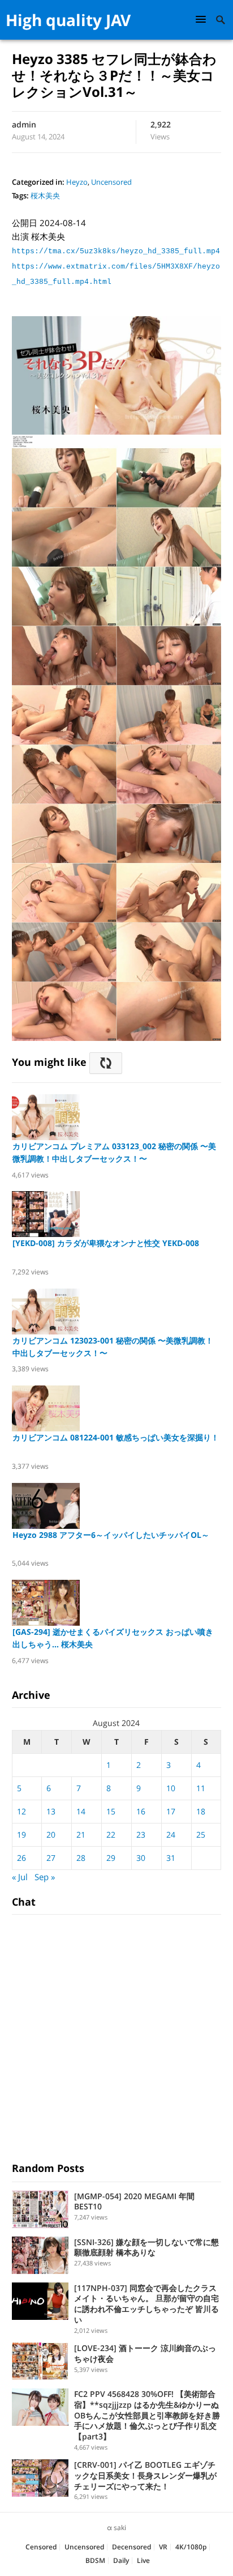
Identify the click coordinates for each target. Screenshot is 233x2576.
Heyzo (77, 182)
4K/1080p (191, 2547)
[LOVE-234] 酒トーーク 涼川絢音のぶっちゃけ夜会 (145, 2353)
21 (81, 1835)
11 (201, 1788)
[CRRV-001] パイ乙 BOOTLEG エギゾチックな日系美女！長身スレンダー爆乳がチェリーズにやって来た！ (145, 2475)
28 (81, 1858)
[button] (202, 19)
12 (21, 1811)
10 (171, 1788)
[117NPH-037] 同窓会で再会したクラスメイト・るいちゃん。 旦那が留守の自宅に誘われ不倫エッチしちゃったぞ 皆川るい (146, 2304)
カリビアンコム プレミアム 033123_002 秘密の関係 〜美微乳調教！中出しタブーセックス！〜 (114, 1152)
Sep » (45, 1877)
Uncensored (111, 182)
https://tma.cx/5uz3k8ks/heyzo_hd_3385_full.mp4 (116, 251)
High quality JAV (68, 20)
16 (141, 1811)
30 (141, 1858)
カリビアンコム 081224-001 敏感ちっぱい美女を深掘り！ (116, 1437)
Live (143, 2560)
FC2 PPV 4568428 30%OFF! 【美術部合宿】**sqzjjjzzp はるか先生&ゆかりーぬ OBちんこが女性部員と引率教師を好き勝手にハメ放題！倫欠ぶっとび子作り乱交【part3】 (150, 2415)
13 (51, 1811)
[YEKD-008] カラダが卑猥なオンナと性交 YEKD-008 (106, 1243)
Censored (41, 2547)
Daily (121, 2560)
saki (120, 2528)
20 (51, 1835)
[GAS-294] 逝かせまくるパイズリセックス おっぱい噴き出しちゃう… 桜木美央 (113, 1638)
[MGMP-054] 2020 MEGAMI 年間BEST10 (134, 2201)
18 (201, 1811)
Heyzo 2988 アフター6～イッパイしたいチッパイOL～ (111, 1535)
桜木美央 (45, 195)
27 (51, 1858)
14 (81, 1811)
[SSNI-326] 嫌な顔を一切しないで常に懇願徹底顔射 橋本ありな (146, 2247)
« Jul (20, 1877)
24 (171, 1835)
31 (171, 1858)
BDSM (95, 2560)
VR (163, 2547)
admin (24, 124)
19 (21, 1835)
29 (111, 1858)
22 (111, 1835)
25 (201, 1835)
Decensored (131, 2547)
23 (141, 1835)
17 (171, 1811)
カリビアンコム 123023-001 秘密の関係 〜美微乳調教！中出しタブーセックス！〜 (113, 1347)
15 (111, 1811)
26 (21, 1858)
